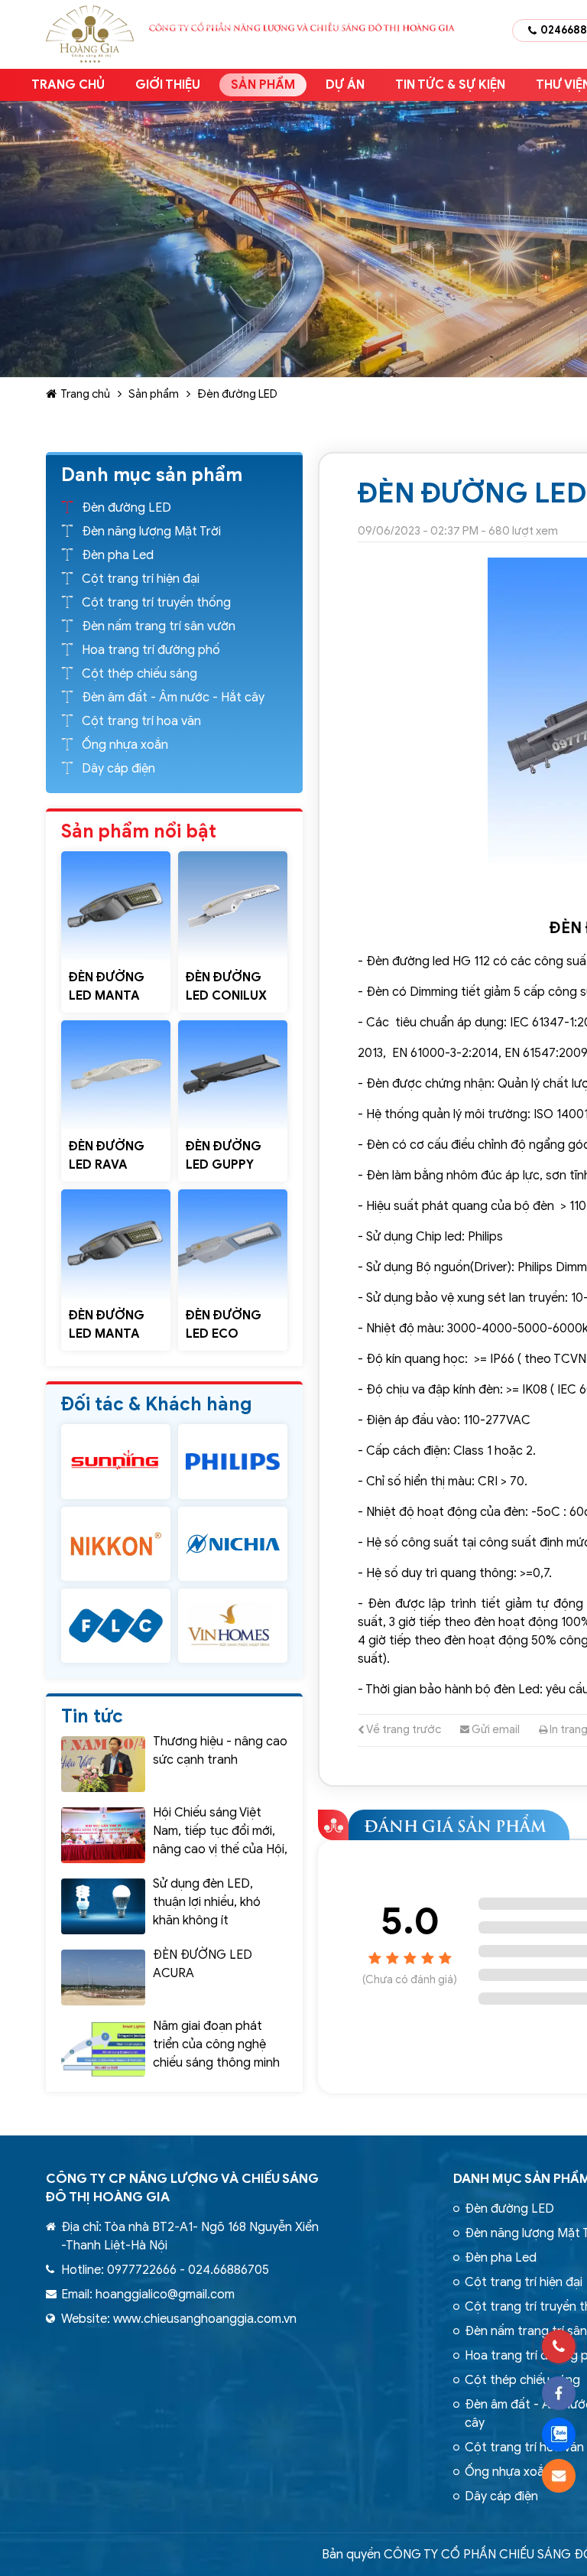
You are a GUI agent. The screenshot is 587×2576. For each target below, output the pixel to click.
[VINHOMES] (233, 1626)
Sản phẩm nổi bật (139, 831)
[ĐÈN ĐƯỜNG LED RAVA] (116, 1075)
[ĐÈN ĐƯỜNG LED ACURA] (103, 1978)
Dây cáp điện (118, 769)
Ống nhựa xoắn (125, 745)
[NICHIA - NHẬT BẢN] (233, 1544)
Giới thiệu (168, 85)
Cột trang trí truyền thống (156, 603)
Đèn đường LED (237, 394)
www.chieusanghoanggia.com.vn (205, 2319)
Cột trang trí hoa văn (141, 721)
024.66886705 (229, 2270)
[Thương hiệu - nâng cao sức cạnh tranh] (103, 1764)
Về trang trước (403, 1729)
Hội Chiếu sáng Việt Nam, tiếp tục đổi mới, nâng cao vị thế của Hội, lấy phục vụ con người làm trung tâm (220, 1849)
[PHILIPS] (233, 1461)
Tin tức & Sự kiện (450, 85)
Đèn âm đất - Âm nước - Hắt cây (173, 698)
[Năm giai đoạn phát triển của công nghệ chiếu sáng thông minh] (103, 2049)
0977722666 (142, 2270)
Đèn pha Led (118, 555)
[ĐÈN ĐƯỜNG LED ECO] (233, 1244)
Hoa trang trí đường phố (151, 650)
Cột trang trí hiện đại (141, 579)
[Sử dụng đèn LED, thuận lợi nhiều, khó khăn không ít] (103, 1906)
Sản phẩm (263, 85)
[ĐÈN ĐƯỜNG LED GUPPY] (233, 1075)
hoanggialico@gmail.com (165, 2295)
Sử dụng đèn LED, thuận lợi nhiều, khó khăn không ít (207, 1902)
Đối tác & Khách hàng (157, 1404)
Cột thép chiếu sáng (139, 674)
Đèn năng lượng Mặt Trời (151, 532)
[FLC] (116, 1626)
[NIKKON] (116, 1544)
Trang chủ (68, 85)
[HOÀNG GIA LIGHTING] (116, 1461)
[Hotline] (559, 2347)
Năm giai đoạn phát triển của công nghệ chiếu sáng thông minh (216, 2044)
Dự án (345, 85)
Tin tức (92, 1716)
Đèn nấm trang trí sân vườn (159, 626)
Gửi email (495, 1729)
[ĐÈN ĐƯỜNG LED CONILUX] (233, 906)
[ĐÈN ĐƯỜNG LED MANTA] (116, 906)
